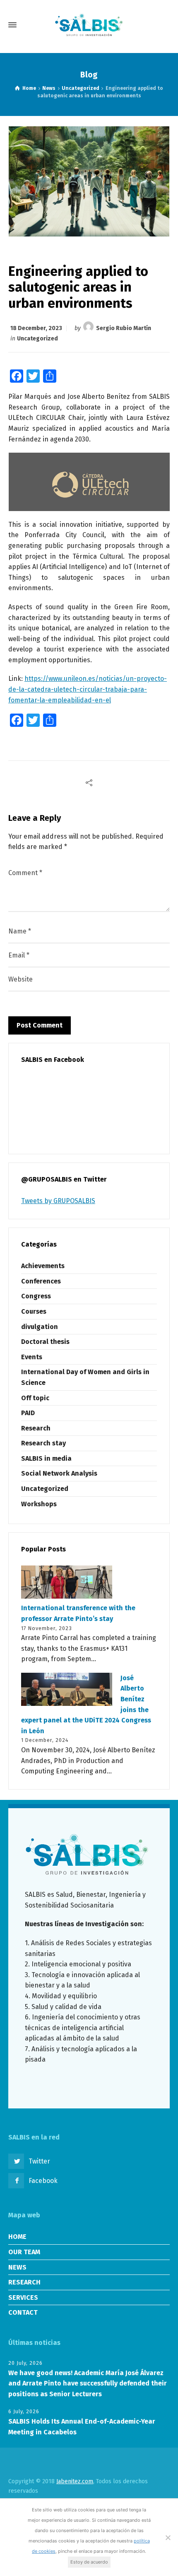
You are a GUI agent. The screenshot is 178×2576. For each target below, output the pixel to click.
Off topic (35, 1398)
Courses (34, 1311)
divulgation (40, 1327)
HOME (17, 2237)
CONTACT (23, 2312)
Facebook (43, 2181)
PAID (28, 1413)
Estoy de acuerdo (89, 2562)
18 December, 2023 (36, 328)
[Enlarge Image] (89, 181)
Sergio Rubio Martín (124, 328)
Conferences (41, 1281)
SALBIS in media (46, 1458)
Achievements (43, 1266)
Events (32, 1357)
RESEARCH (24, 2282)
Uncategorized (37, 339)
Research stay (43, 1443)
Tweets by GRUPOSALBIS (58, 1201)
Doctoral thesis (45, 1342)
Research (36, 1428)
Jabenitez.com (75, 2481)
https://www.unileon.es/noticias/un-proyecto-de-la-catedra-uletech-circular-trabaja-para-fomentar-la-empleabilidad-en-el (88, 689)
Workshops (39, 1504)
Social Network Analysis (59, 1473)
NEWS (17, 2267)
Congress (36, 1296)
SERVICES (23, 2297)
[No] (168, 2537)
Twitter (39, 2161)
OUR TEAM (24, 2252)
